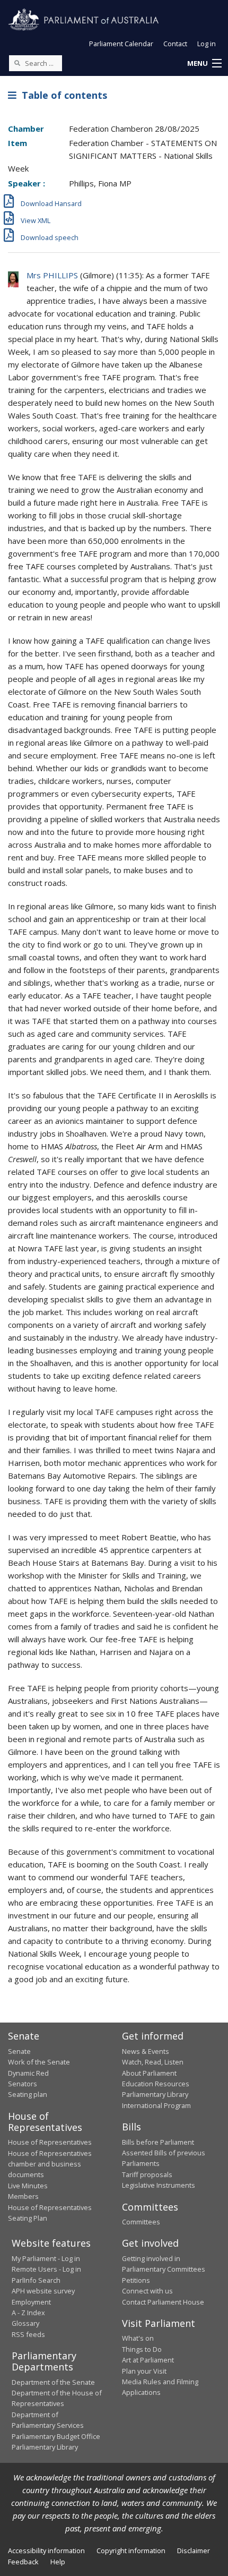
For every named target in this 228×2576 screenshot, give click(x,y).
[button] (204, 64)
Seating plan (28, 2094)
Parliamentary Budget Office (56, 2436)
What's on (138, 2338)
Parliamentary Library (155, 2094)
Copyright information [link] (131, 2551)
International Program (156, 2105)
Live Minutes (28, 2186)
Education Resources (156, 2084)
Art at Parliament (148, 2360)
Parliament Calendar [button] (121, 44)
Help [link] (58, 2562)
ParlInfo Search (36, 2280)
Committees (141, 2222)
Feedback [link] (23, 2562)
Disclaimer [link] (194, 2551)
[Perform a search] (17, 63)
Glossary (25, 2323)
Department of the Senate (53, 2382)
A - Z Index (28, 2313)
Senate (19, 2051)
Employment (31, 2302)
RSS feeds (28, 2334)
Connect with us (147, 2291)
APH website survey (43, 2291)
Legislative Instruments (159, 2185)
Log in (207, 44)
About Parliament (149, 2073)
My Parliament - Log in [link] (46, 2258)
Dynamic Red (28, 2073)
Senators (23, 2084)
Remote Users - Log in (46, 2269)
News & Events (146, 2051)
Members (23, 2196)
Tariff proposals (147, 2174)
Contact (175, 44)
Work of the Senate (39, 2062)
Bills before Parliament (158, 2142)
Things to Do (142, 2349)
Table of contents (62, 95)
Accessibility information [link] (46, 2551)
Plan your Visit (144, 2371)
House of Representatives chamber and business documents (50, 2164)
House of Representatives (50, 2142)
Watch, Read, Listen (153, 2062)
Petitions (136, 2280)
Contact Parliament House (163, 2302)
